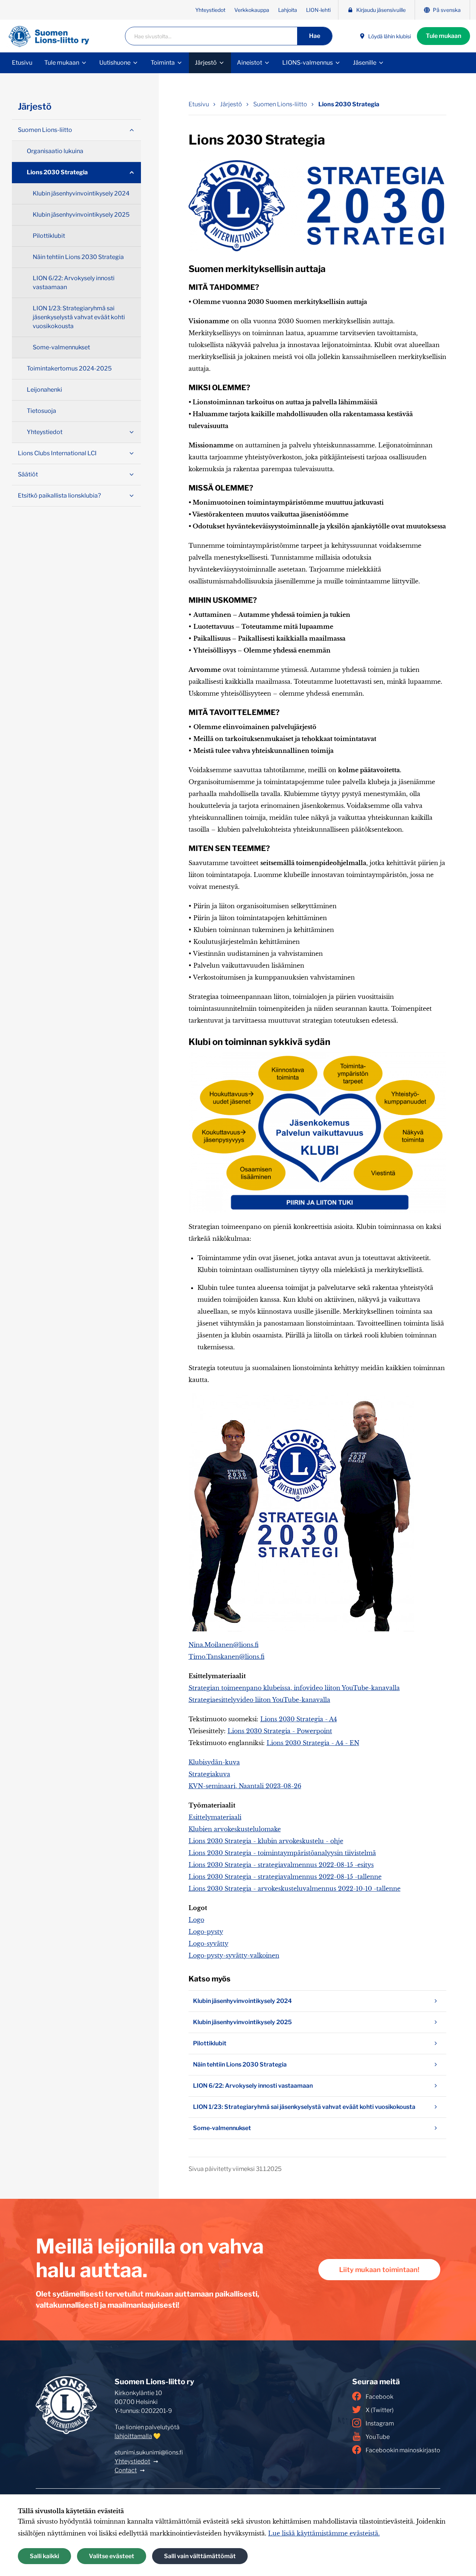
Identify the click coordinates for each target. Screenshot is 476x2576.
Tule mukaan (443, 36)
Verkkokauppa (252, 10)
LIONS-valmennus (308, 63)
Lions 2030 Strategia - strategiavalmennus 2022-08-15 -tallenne (285, 1877)
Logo (196, 1920)
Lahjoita (288, 10)
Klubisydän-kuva (214, 1762)
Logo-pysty (206, 1932)
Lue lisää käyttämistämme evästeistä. (324, 2533)
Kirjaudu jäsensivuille (381, 10)
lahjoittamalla (133, 2436)
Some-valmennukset (222, 2128)
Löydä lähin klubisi (390, 36)
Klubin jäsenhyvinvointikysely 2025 (242, 2022)
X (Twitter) (379, 2410)
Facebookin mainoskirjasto (403, 2450)
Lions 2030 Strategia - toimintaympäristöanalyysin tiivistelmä (282, 1853)
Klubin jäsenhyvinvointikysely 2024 (242, 2001)
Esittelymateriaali (215, 1817)
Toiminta (163, 63)
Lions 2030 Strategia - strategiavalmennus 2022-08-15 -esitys (281, 1865)
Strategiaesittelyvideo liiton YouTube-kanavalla (259, 1700)
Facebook (379, 2397)
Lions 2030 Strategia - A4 (299, 1719)
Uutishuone (115, 63)
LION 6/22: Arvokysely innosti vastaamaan (253, 2086)
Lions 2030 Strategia (349, 104)
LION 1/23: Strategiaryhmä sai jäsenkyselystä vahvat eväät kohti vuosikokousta (304, 2107)
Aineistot (250, 63)
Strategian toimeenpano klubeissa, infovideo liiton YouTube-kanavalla (294, 1688)
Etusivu (22, 63)
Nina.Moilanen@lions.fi (223, 1645)
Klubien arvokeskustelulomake (235, 1829)
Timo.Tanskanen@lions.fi (226, 1657)
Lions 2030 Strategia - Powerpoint (280, 1731)
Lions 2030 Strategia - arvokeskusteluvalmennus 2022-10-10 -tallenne (295, 1889)
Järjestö (206, 63)
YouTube (378, 2437)
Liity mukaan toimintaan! (379, 2270)
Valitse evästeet (112, 2556)
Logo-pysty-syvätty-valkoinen (234, 1955)
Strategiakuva (209, 1774)
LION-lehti (318, 10)
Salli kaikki (44, 2556)
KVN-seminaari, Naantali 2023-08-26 (245, 1786)
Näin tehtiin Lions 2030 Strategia (240, 2064)
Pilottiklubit (210, 2043)
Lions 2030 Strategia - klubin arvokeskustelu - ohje (266, 1841)
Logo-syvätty (208, 1944)
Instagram (380, 2423)
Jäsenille (365, 63)
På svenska (447, 10)
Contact (126, 2470)
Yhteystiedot (210, 10)
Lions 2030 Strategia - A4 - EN (313, 1743)
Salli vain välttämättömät (200, 2556)
